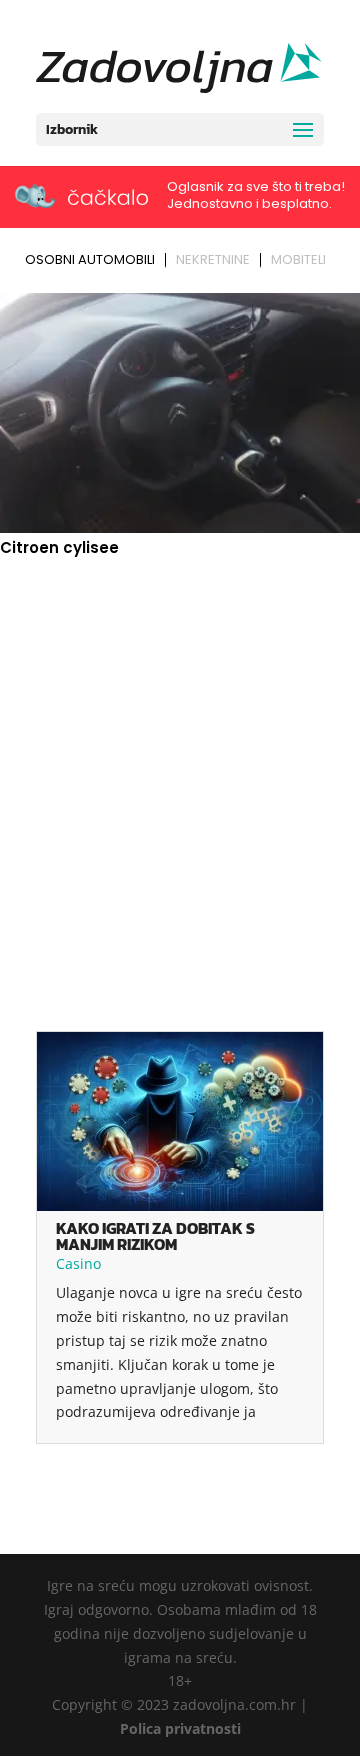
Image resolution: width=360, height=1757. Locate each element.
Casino (78, 1263)
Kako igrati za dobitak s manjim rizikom (155, 1236)
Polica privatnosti (180, 1728)
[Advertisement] (180, 761)
